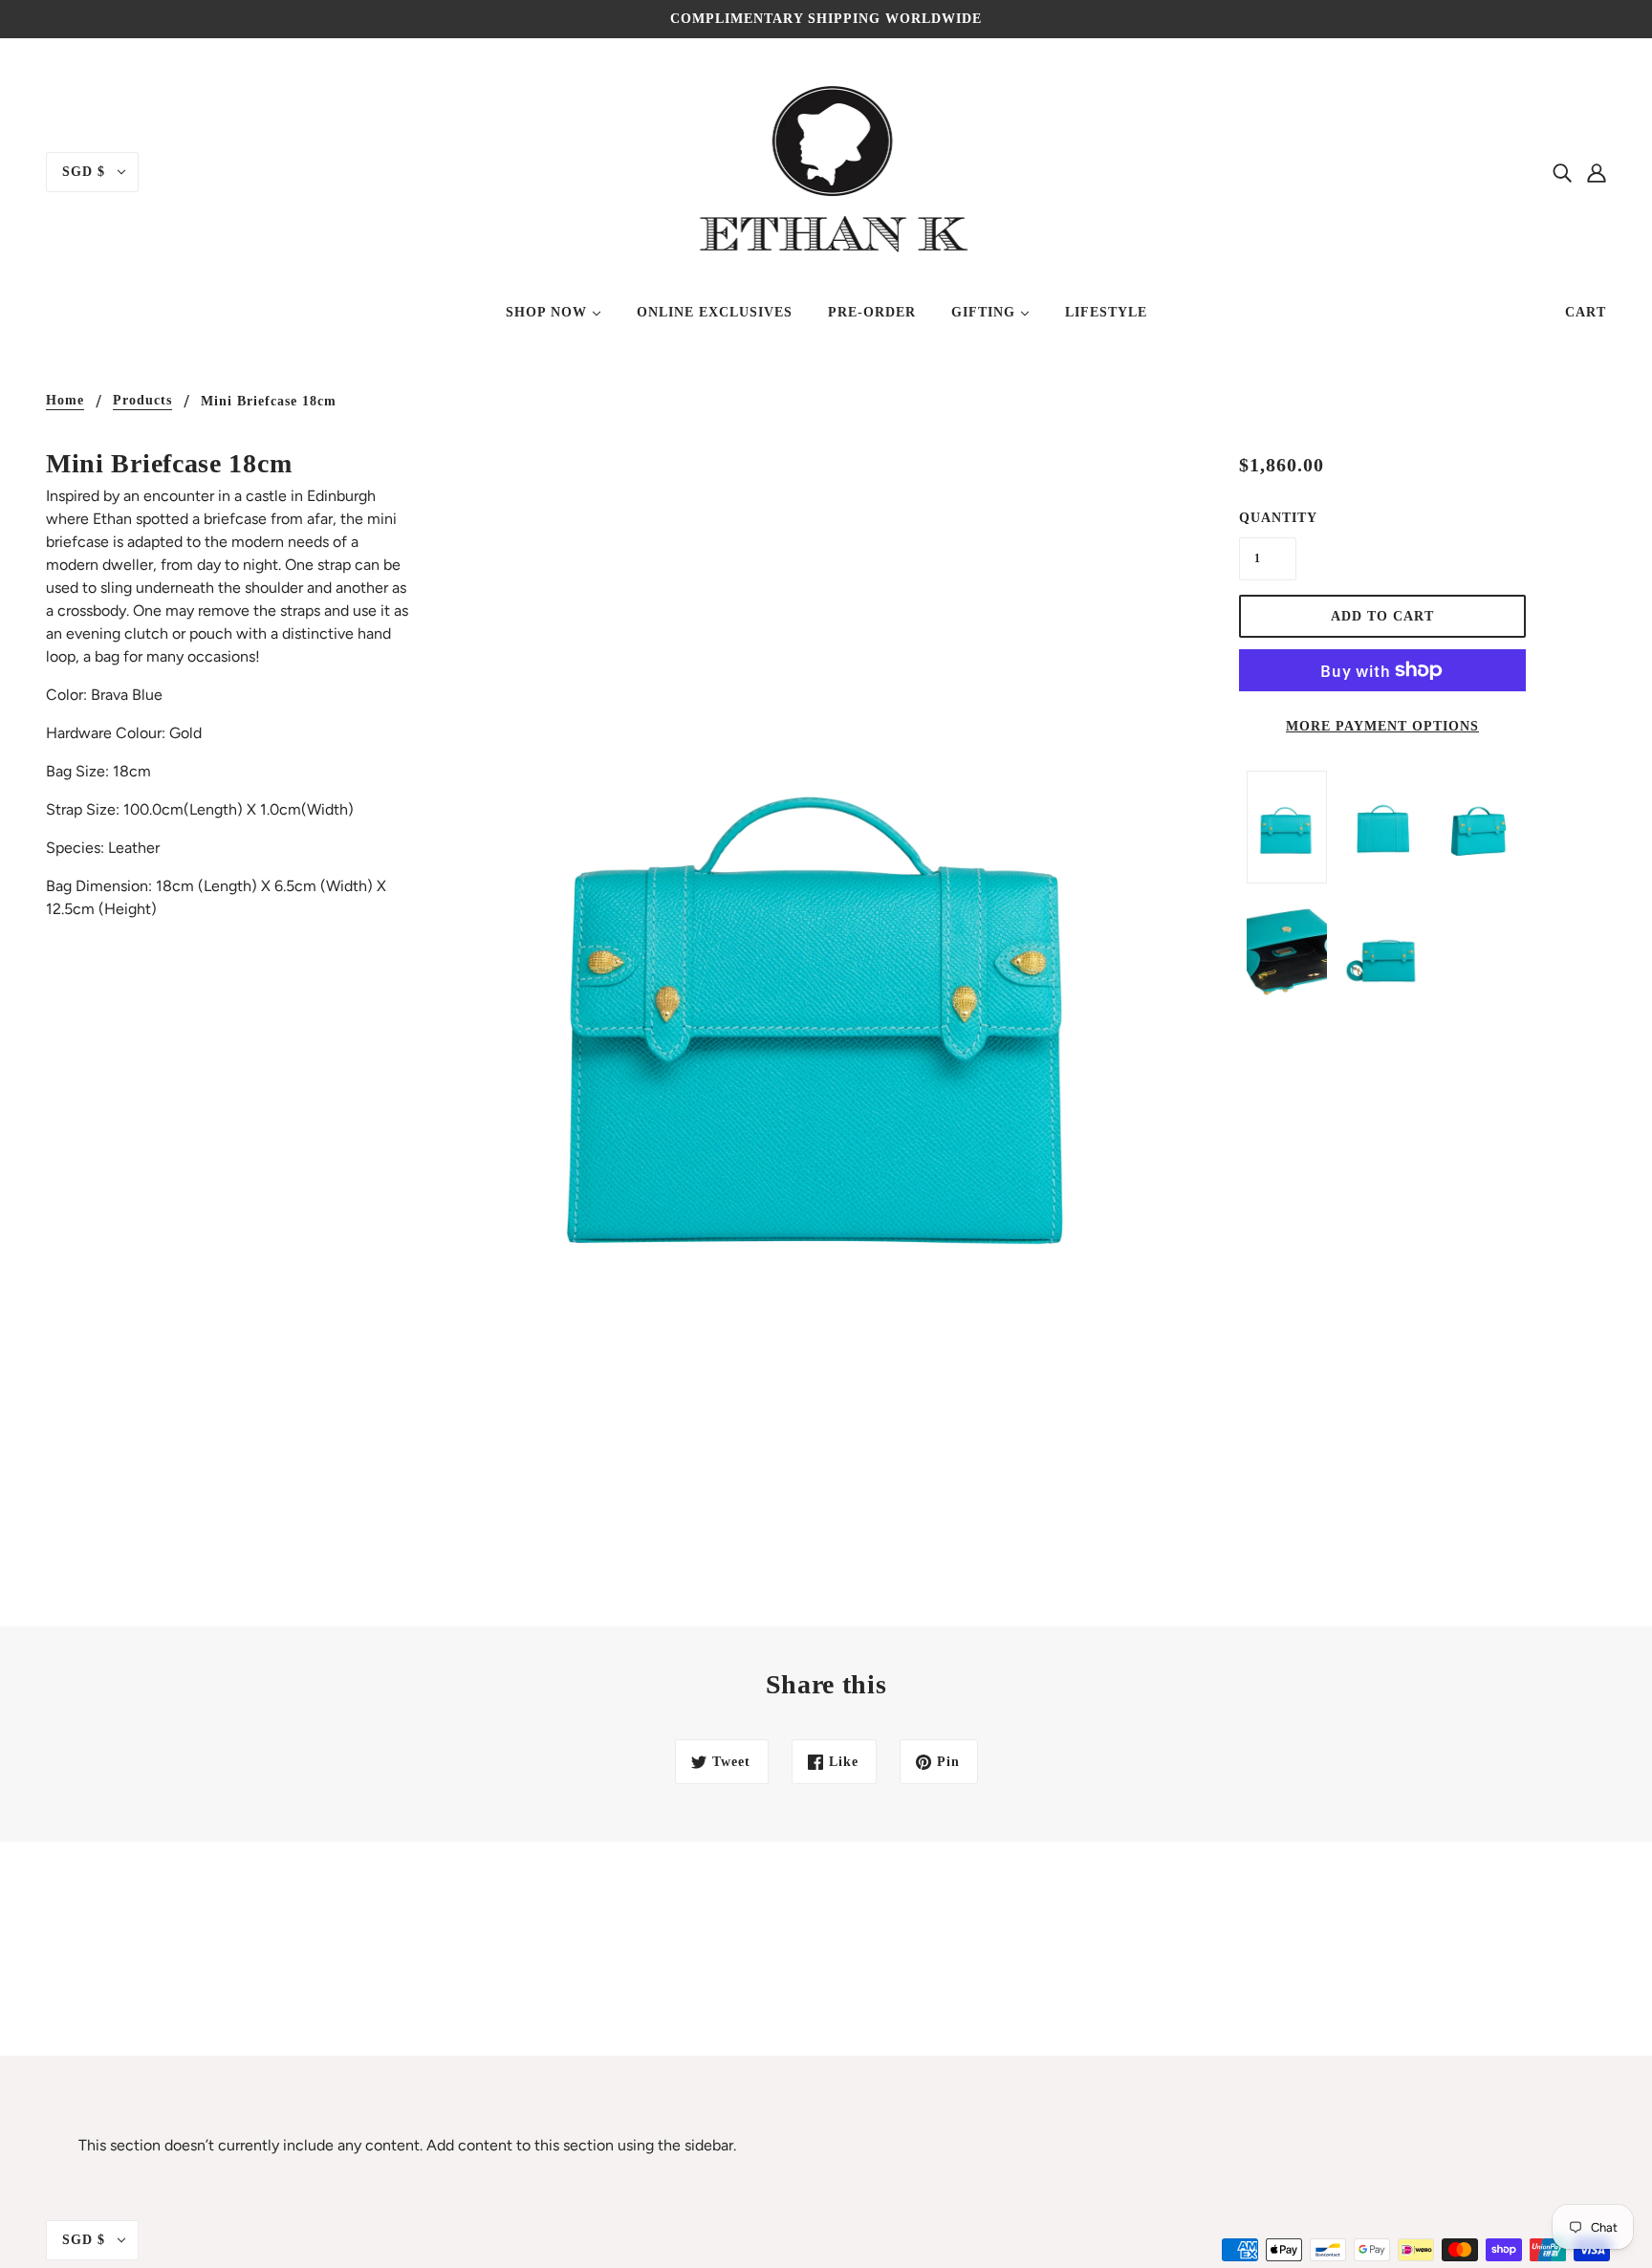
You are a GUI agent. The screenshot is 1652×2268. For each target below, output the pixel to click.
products (142, 401)
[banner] (826, 171)
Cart (1586, 312)
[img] (1562, 172)
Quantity (1268, 518)
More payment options (1382, 726)
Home (65, 401)
